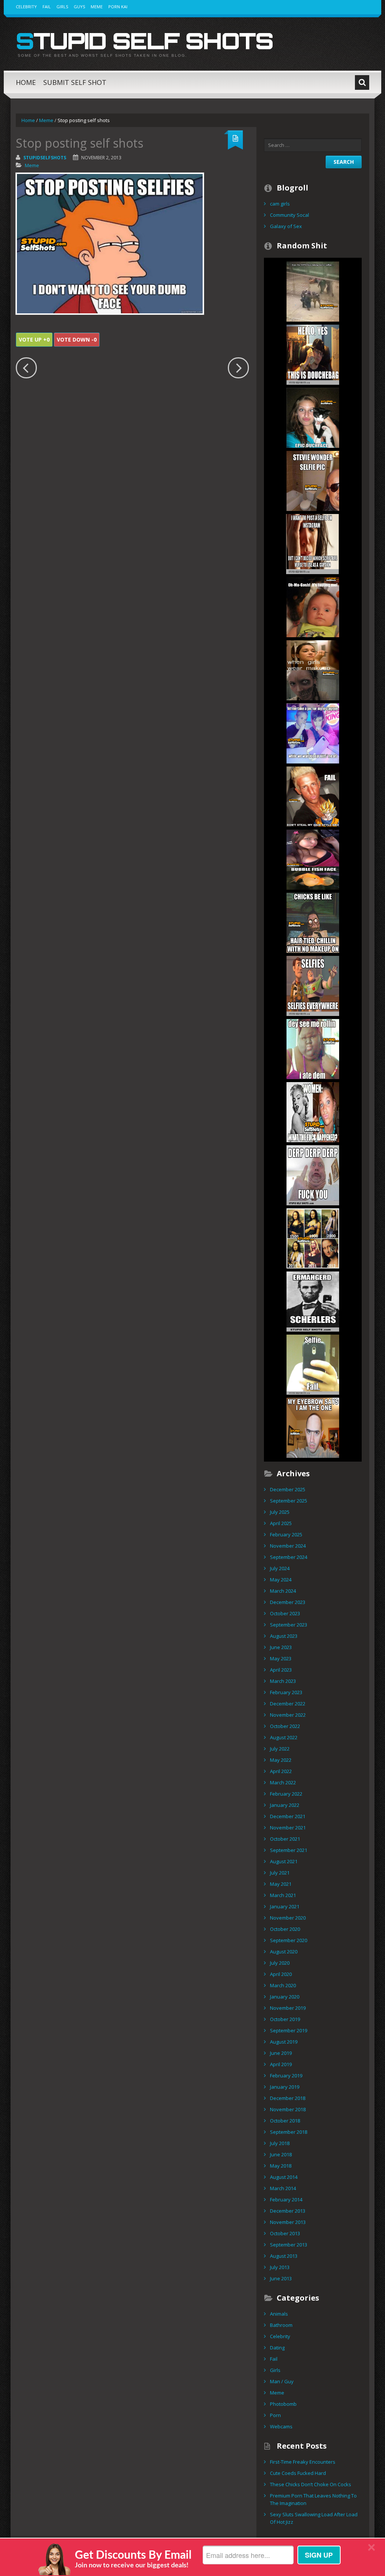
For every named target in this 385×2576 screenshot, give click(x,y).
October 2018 (285, 2121)
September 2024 (289, 1557)
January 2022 (285, 1805)
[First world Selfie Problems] (312, 543)
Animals (279, 2314)
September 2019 (289, 2030)
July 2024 (280, 1568)
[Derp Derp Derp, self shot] (313, 1175)
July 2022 (280, 1749)
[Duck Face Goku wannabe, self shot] (313, 796)
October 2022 (285, 1726)
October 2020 (285, 1929)
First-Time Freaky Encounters (303, 2462)
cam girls (280, 204)
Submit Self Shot (75, 82)
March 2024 (283, 1591)
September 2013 (289, 2245)
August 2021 (284, 1861)
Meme (97, 7)
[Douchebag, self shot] (313, 354)
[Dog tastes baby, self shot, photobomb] (313, 606)
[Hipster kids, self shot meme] (313, 733)
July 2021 (280, 1873)
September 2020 (289, 1940)
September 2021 (289, 1850)
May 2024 (281, 1580)
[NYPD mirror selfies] (313, 291)
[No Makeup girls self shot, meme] (313, 922)
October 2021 (285, 1839)
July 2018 (280, 2143)
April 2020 (281, 1974)
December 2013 (288, 2211)
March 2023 (283, 1681)
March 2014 (283, 2188)
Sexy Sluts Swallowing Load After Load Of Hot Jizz (314, 2518)
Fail (47, 7)
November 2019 (288, 2008)
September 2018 (289, 2132)
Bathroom (281, 2325)
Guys (79, 7)
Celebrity (26, 7)
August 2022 (284, 1737)
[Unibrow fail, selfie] (313, 1427)
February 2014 (286, 2200)
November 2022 (288, 1715)
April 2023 (281, 1670)
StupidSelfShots (45, 158)
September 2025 (289, 1501)
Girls (62, 7)
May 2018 (281, 2166)
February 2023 (286, 1692)
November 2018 (288, 2109)
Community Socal (290, 215)
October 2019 (285, 2019)
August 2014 (284, 2177)
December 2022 (288, 1704)
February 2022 (286, 1794)
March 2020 (283, 1985)
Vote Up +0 (34, 339)
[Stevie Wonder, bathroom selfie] (313, 480)
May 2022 (281, 1760)
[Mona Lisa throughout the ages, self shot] (313, 1238)
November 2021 (288, 1828)
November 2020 (288, 1918)
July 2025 (280, 1512)
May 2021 (281, 1884)
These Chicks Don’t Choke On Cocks (311, 2484)
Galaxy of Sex (286, 226)
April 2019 (281, 2064)
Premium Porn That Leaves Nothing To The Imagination (313, 2499)
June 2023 (281, 1647)
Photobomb (283, 2404)
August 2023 (284, 1636)
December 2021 (288, 1816)
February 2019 (286, 2076)
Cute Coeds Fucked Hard (298, 2473)
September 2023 (289, 1625)
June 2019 (281, 2053)
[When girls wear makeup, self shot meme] (313, 670)
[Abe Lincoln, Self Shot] (313, 1301)
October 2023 (285, 1613)
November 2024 (288, 1546)
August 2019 (284, 2042)
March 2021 (283, 1895)
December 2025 (288, 1489)
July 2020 (280, 1963)
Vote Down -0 (77, 339)
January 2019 (285, 2087)
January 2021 (285, 1906)
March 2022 (283, 1782)
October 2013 (285, 2233)
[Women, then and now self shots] (313, 1111)
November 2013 (288, 2222)
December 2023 (288, 1602)
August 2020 (284, 1952)
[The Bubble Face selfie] (313, 859)
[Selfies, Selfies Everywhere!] (313, 985)
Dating (277, 2348)
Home (26, 82)
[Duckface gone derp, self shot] (313, 417)
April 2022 (281, 1771)
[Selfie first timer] (313, 1364)
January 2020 (285, 1997)
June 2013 (281, 2278)
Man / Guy (282, 2381)
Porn (275, 2415)
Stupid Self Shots (144, 41)
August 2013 (284, 2256)
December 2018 (288, 2098)
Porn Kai (118, 7)
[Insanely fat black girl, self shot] (313, 1048)
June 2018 (281, 2154)
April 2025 (281, 1523)
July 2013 (280, 2267)
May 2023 (281, 1658)
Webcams (281, 2426)
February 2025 (286, 1534)
